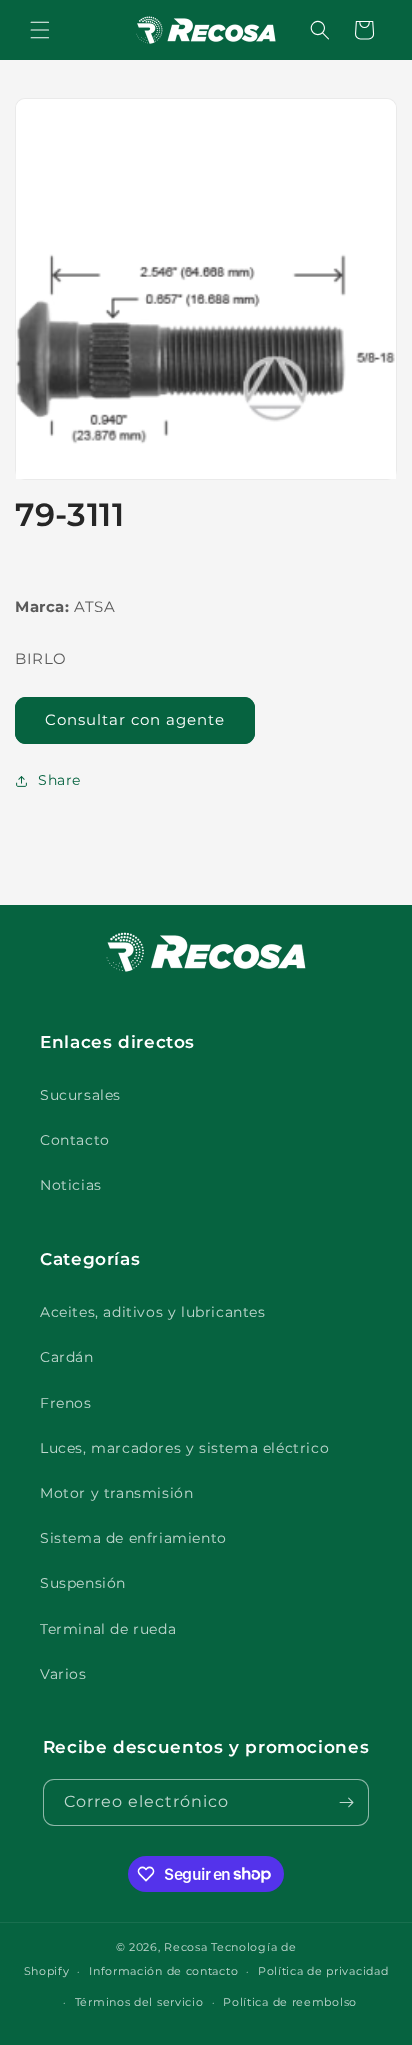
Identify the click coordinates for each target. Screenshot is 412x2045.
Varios (63, 1674)
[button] (40, 30)
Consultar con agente (135, 719)
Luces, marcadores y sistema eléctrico (184, 1448)
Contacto (75, 1140)
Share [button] (59, 780)
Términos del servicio (139, 2002)
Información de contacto (163, 1971)
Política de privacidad (323, 1971)
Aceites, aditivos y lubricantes (153, 1312)
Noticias (71, 1185)
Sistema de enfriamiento (133, 1538)
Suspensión (83, 1583)
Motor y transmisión (116, 1493)
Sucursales (80, 1095)
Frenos (66, 1403)
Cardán (67, 1357)
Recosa (187, 1947)
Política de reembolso (290, 2002)
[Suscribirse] (346, 1802)
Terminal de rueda (108, 1629)
